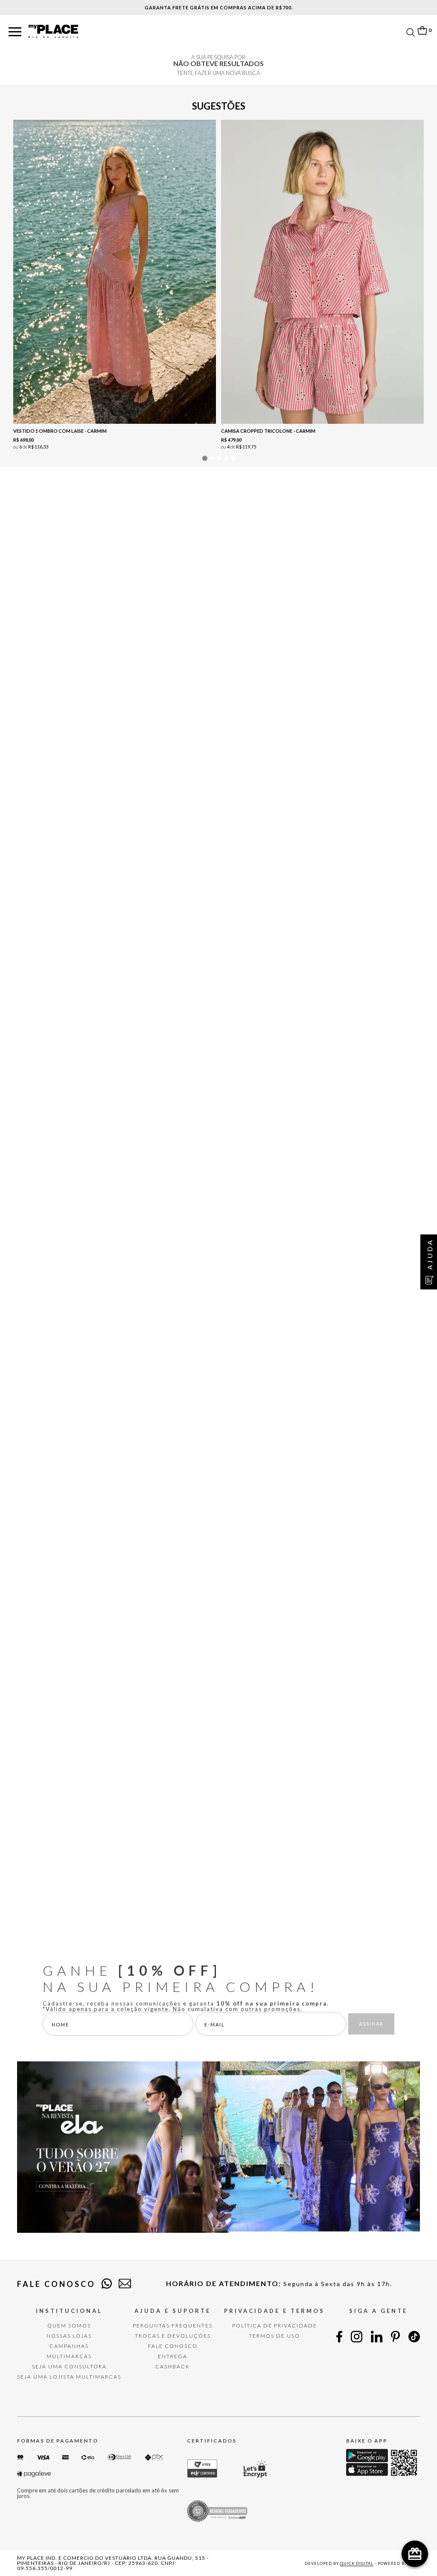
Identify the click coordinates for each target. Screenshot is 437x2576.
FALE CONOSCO (173, 2346)
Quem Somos (69, 2326)
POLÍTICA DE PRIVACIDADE (275, 2326)
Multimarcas (69, 2356)
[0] (422, 30)
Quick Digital (357, 2563)
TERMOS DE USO (274, 2336)
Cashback (173, 2366)
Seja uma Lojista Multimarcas (69, 2377)
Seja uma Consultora (69, 2366)
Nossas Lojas (69, 2336)
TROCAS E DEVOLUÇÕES (173, 2336)
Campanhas (69, 2346)
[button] (15, 32)
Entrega (173, 2356)
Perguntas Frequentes (173, 2326)
